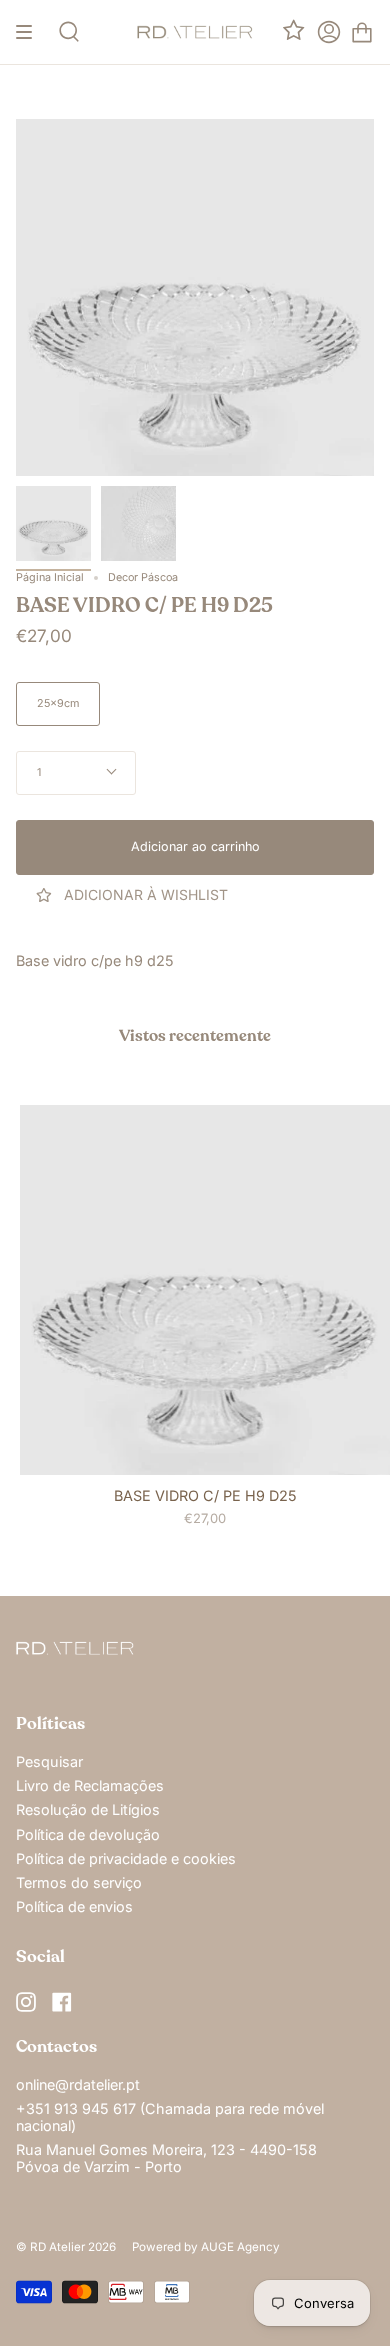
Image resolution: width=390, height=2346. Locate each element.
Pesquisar (49, 1761)
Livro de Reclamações (90, 1785)
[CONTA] (329, 32)
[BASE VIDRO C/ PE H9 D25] (53, 523)
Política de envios (74, 1906)
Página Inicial (50, 577)
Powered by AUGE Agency (206, 2247)
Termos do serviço (79, 1882)
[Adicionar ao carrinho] (44, 1451)
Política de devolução (88, 1834)
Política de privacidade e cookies (126, 1858)
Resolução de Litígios (88, 1809)
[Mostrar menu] (31, 32)
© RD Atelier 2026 (66, 2247)
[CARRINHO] (362, 32)
